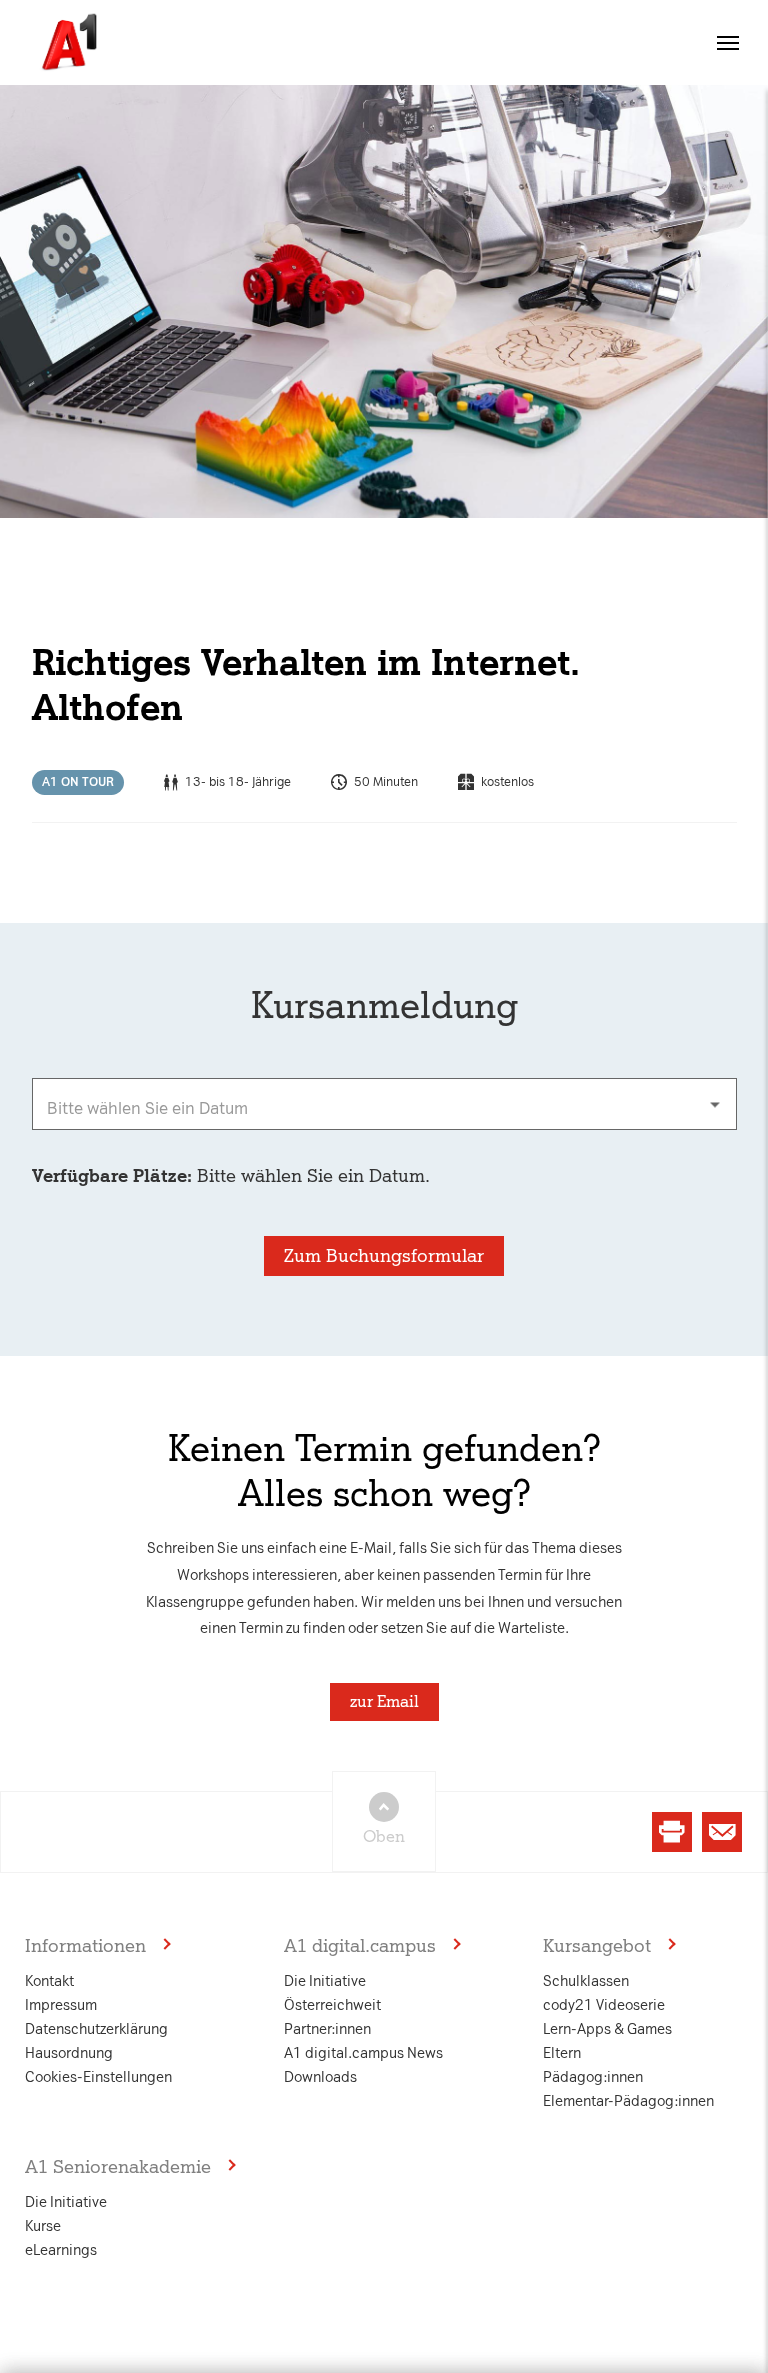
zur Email (384, 1701)
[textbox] (384, 1104)
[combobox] (384, 1104)
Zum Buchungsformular (384, 1256)
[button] (728, 43)
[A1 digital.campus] (67, 42)
